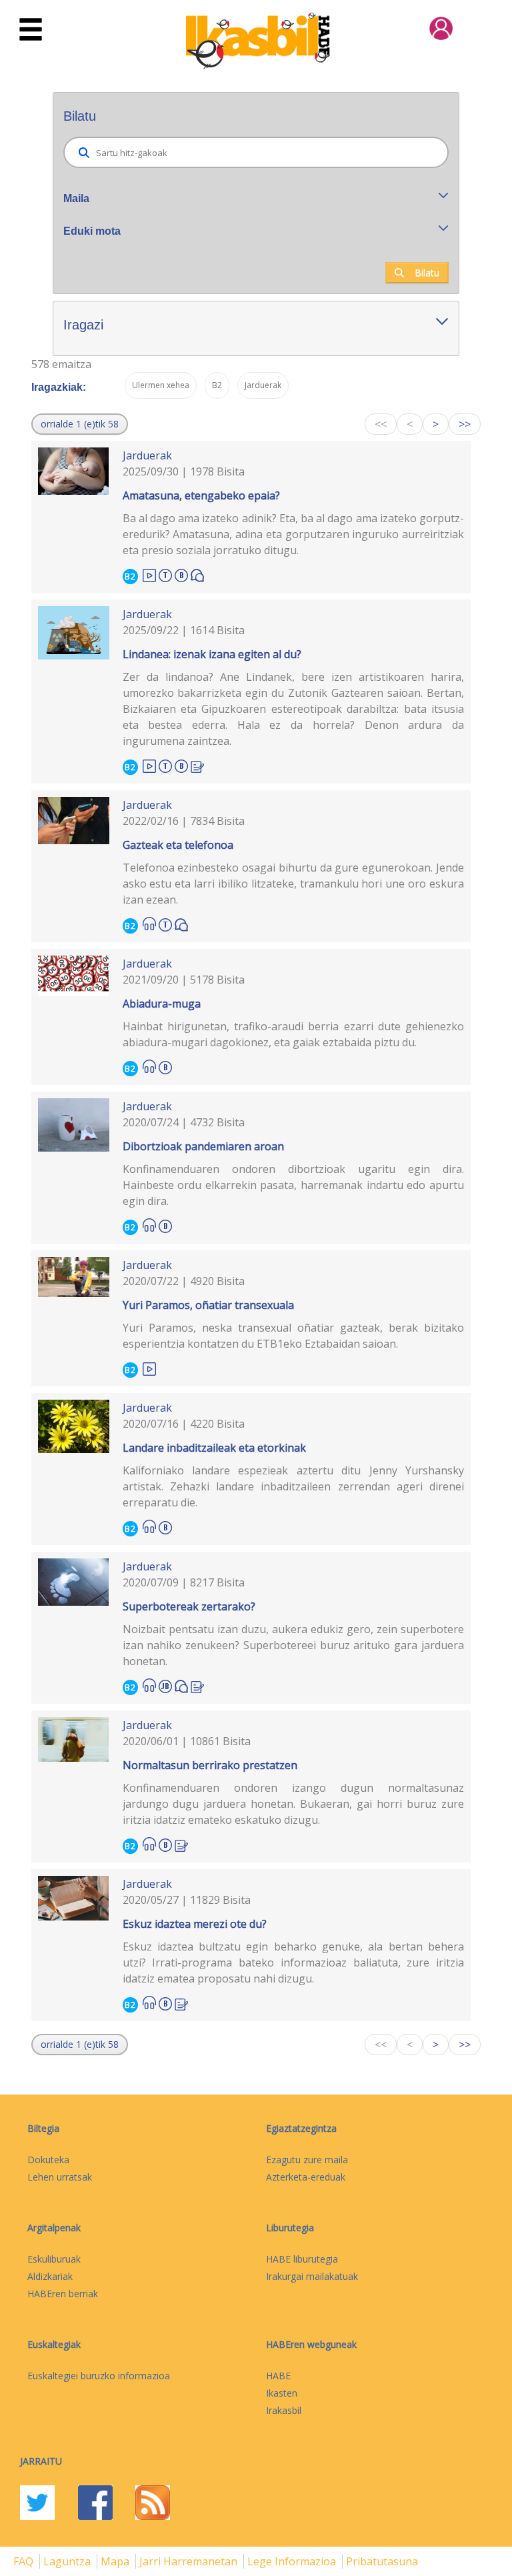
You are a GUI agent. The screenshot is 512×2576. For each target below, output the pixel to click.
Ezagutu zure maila (307, 2160)
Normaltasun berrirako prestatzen (210, 1765)
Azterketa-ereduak (306, 2177)
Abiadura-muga (162, 1004)
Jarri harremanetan (190, 2561)
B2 (130, 576)
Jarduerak (147, 455)
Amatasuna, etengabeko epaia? (201, 495)
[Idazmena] (197, 765)
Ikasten (282, 2393)
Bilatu (427, 272)
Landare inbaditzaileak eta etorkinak (214, 1448)
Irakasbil (284, 2410)
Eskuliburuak (54, 2259)
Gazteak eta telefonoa (178, 845)
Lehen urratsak (60, 2177)
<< (381, 424)
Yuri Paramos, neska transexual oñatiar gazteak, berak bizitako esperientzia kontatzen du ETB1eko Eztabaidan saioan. (294, 1336)
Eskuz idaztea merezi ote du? (195, 1924)
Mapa (116, 2561)
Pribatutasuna (382, 2561)
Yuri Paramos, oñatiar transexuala (208, 1305)
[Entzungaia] (149, 924)
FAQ (25, 2561)
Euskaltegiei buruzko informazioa (99, 2376)
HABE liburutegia (302, 2259)
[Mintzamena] (197, 574)
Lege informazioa (293, 2561)
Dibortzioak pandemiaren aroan (203, 1146)
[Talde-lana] (165, 573)
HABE (278, 2376)
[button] (80, 424)
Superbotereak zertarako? (189, 1606)
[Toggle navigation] (31, 30)
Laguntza (68, 2561)
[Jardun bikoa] (165, 1684)
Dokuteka (48, 2160)
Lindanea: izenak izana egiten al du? (212, 654)
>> (465, 424)
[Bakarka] (181, 573)
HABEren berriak (63, 2294)
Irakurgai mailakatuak (312, 2276)
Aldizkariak (50, 2276)
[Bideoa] (149, 574)
